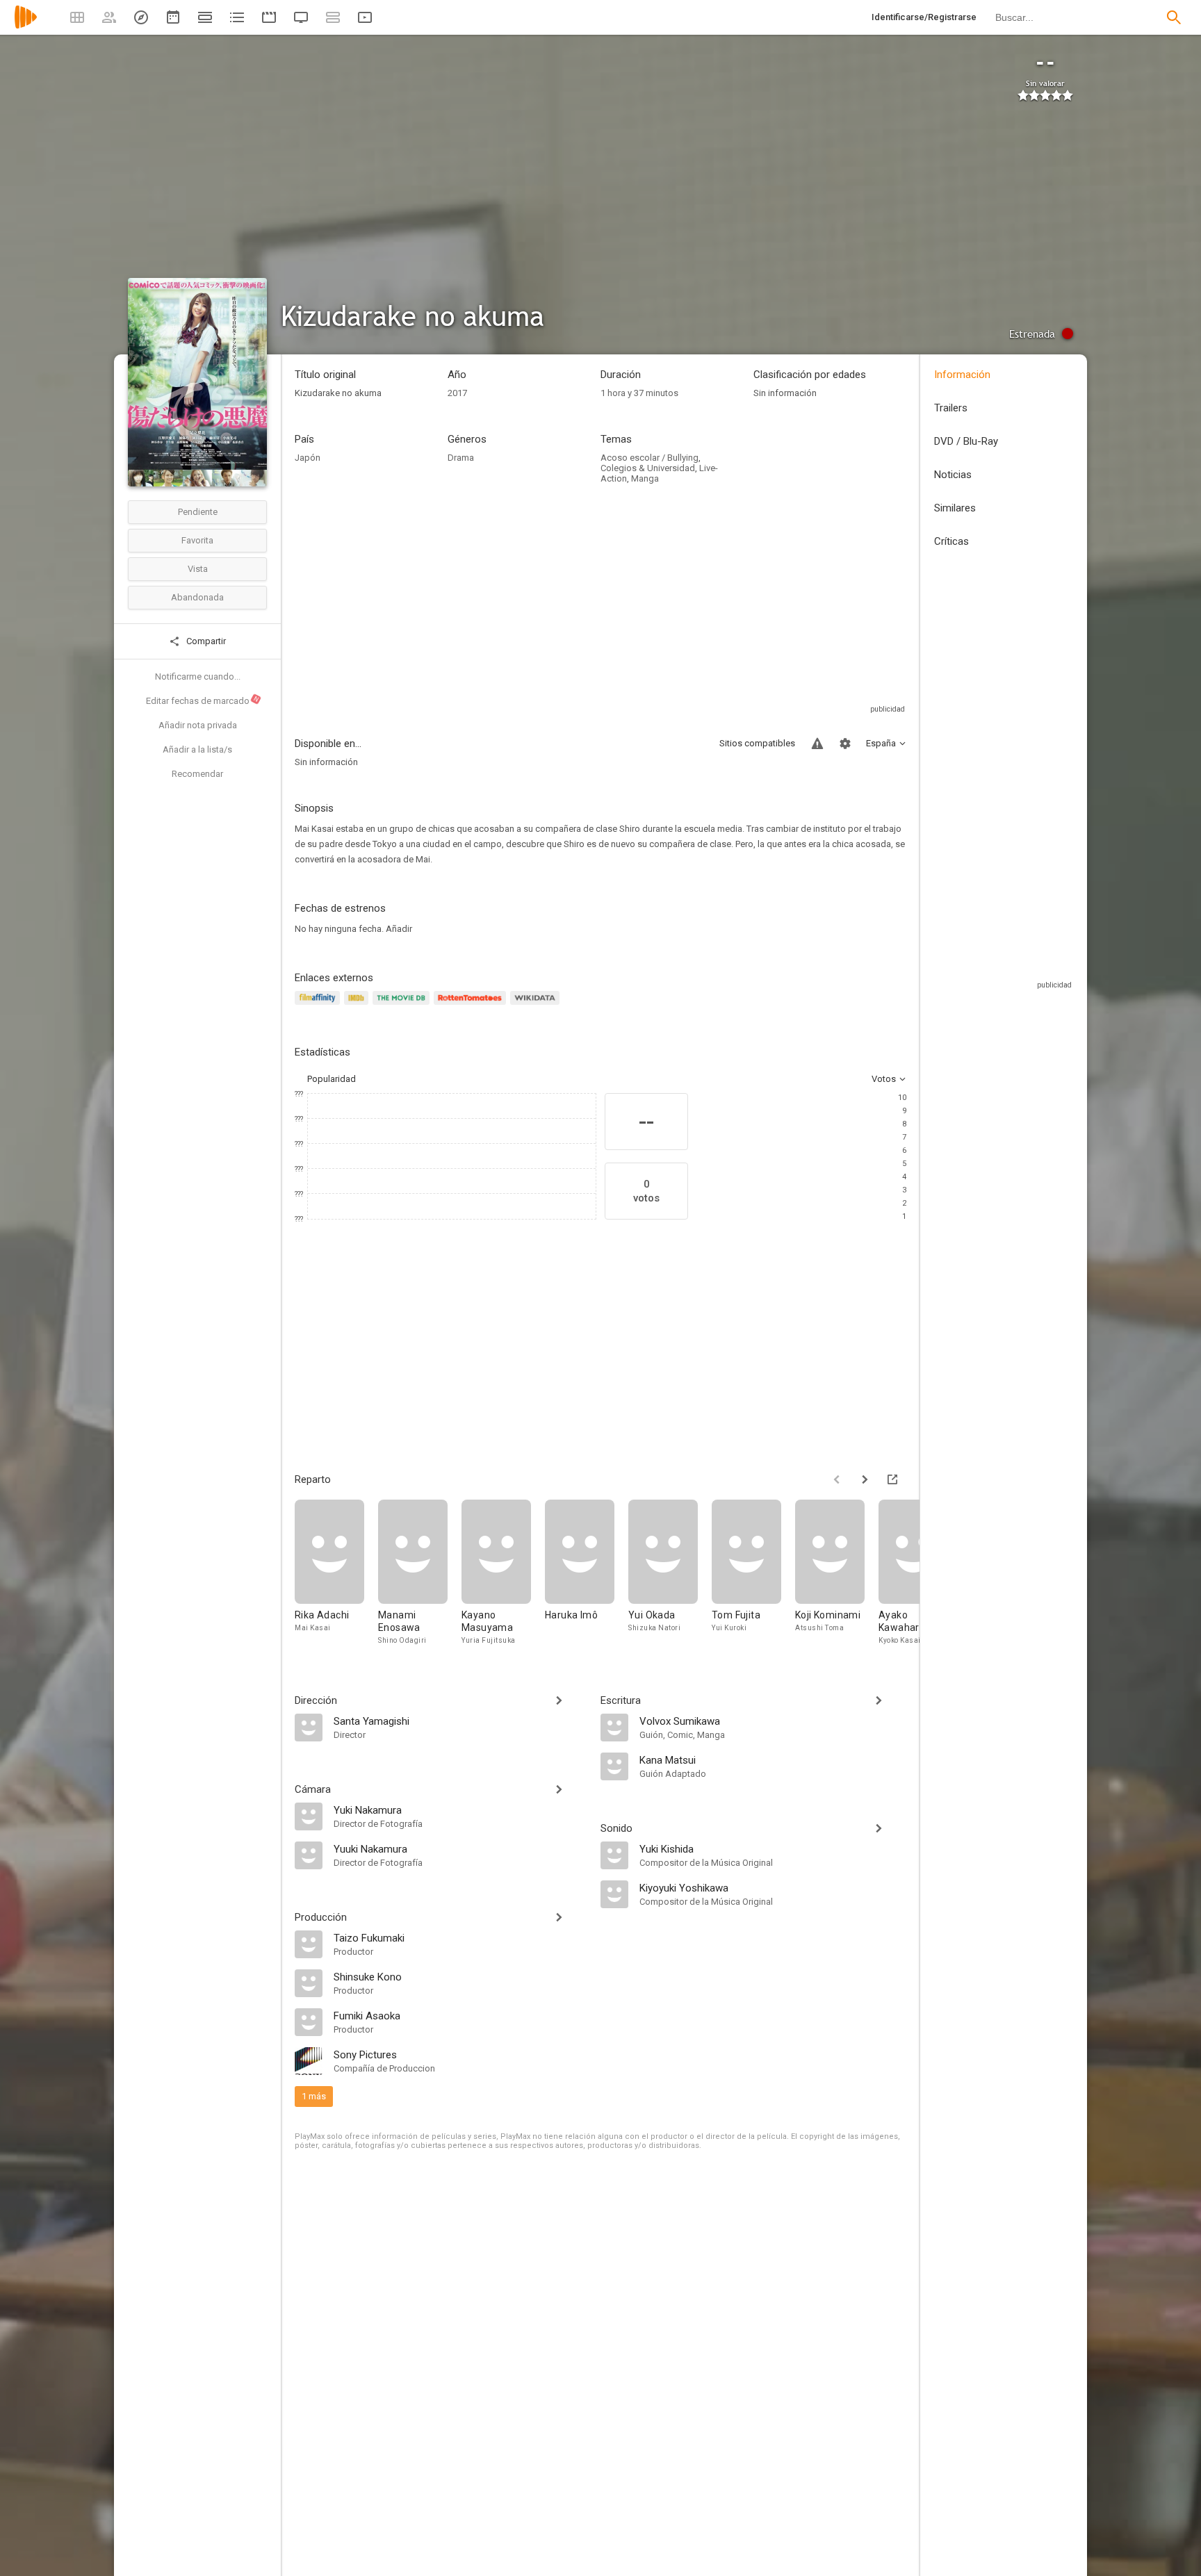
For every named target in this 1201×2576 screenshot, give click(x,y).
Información (962, 375)
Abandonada (197, 597)
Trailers (951, 408)
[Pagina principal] (26, 26)
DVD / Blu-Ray (966, 441)
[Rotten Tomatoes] (472, 1006)
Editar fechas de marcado (203, 700)
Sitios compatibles (757, 743)
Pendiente (198, 512)
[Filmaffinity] (319, 1006)
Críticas (951, 541)
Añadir (399, 929)
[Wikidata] (537, 1006)
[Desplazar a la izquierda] (837, 1479)
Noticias (953, 475)
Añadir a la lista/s (197, 749)
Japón (308, 458)
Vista (198, 569)
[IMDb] (358, 1006)
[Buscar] (1174, 17)
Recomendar (197, 774)
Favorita (197, 540)
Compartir (205, 641)
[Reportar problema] (817, 744)
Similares (955, 508)
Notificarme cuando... (198, 676)
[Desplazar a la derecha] (865, 1479)
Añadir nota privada (198, 725)
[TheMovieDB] (403, 1006)
